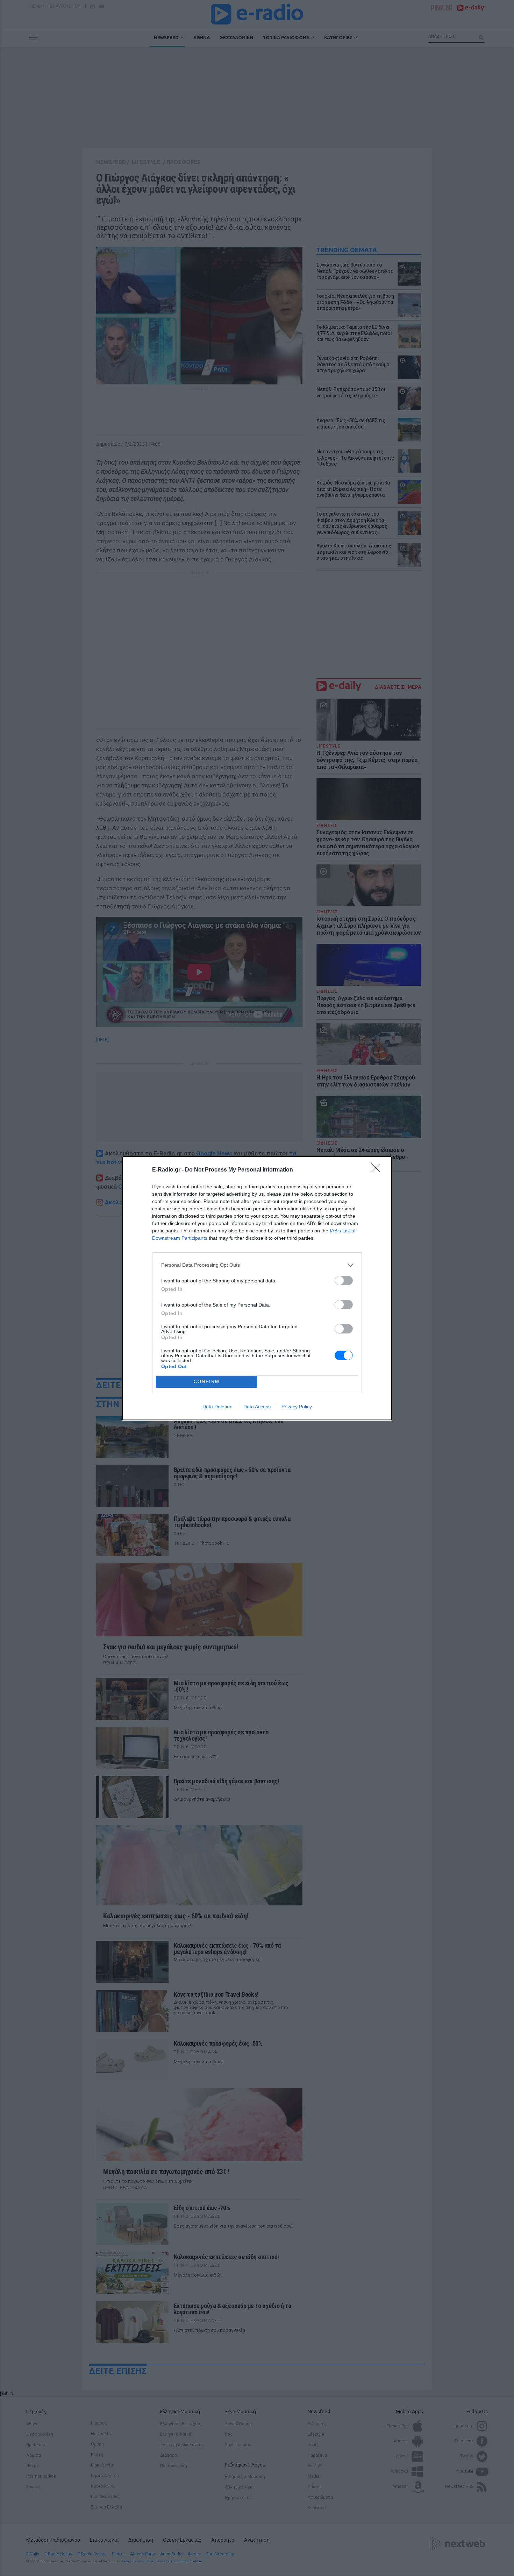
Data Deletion (217, 1407)
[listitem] (257, 1265)
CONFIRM (207, 1382)
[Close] (378, 1170)
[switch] (344, 1280)
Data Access (257, 1407)
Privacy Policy (297, 1407)
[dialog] (257, 1288)
